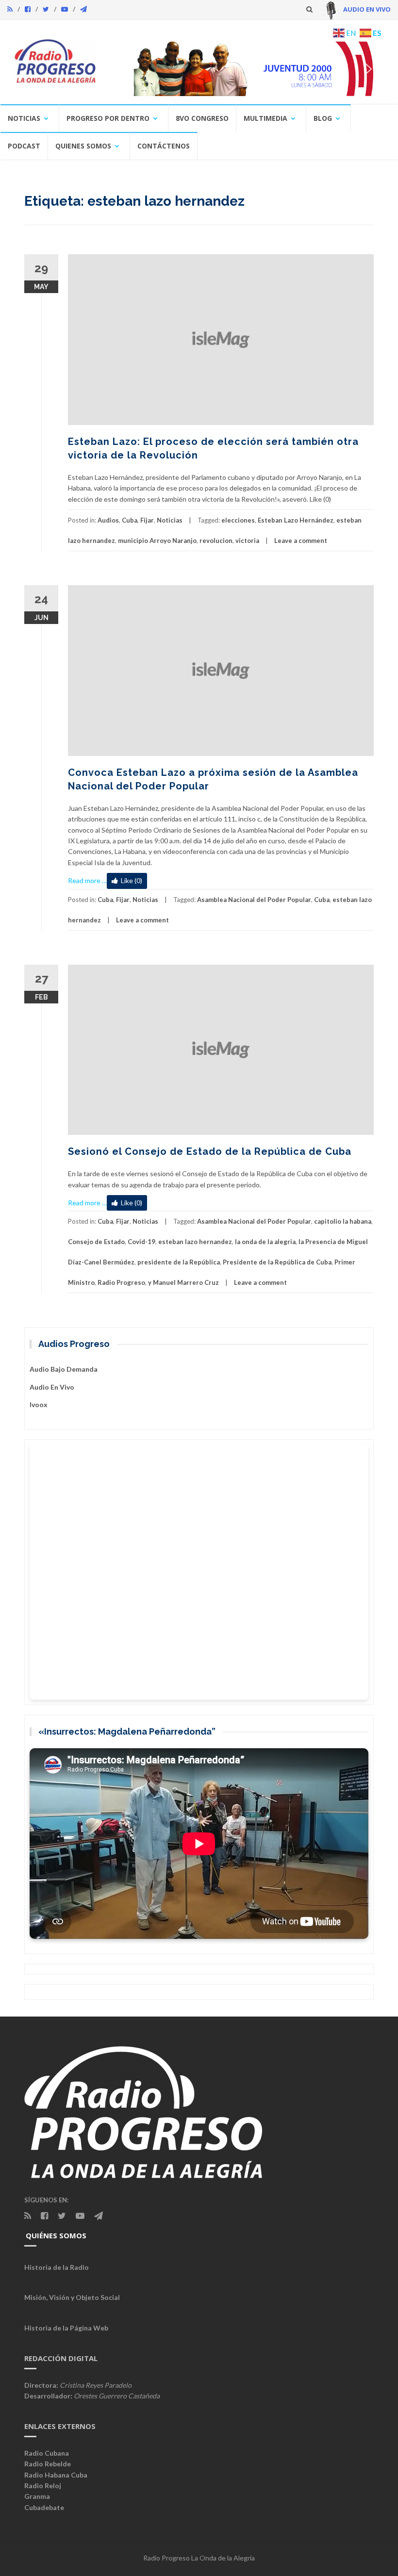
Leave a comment (301, 541)
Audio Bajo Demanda (64, 1369)
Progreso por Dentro (108, 118)
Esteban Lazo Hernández (296, 520)
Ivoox (39, 1404)
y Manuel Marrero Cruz (183, 1282)
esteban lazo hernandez (195, 1242)
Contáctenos (164, 146)
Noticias (24, 118)
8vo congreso (202, 118)
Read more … (87, 880)
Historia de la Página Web (66, 2328)
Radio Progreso (121, 1282)
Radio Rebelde (48, 2464)
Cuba (130, 520)
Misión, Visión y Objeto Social (72, 2297)
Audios (108, 520)
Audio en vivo (52, 1387)
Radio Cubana (47, 2453)
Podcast (24, 146)
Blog (323, 118)
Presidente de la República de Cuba (277, 1262)
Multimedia (265, 118)
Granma (37, 2496)
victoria (247, 541)
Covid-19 (141, 1242)
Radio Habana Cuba (56, 2475)
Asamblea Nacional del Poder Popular (254, 900)
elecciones (238, 520)
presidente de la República (179, 1262)
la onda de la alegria (265, 1242)
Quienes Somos (83, 146)
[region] (247, 69)
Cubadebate (44, 2507)
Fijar (147, 520)
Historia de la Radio (57, 2267)
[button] (247, 69)
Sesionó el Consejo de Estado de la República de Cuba (210, 1151)
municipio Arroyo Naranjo (157, 541)
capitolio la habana (343, 1221)
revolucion (216, 541)
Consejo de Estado (96, 1242)
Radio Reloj (43, 2486)
